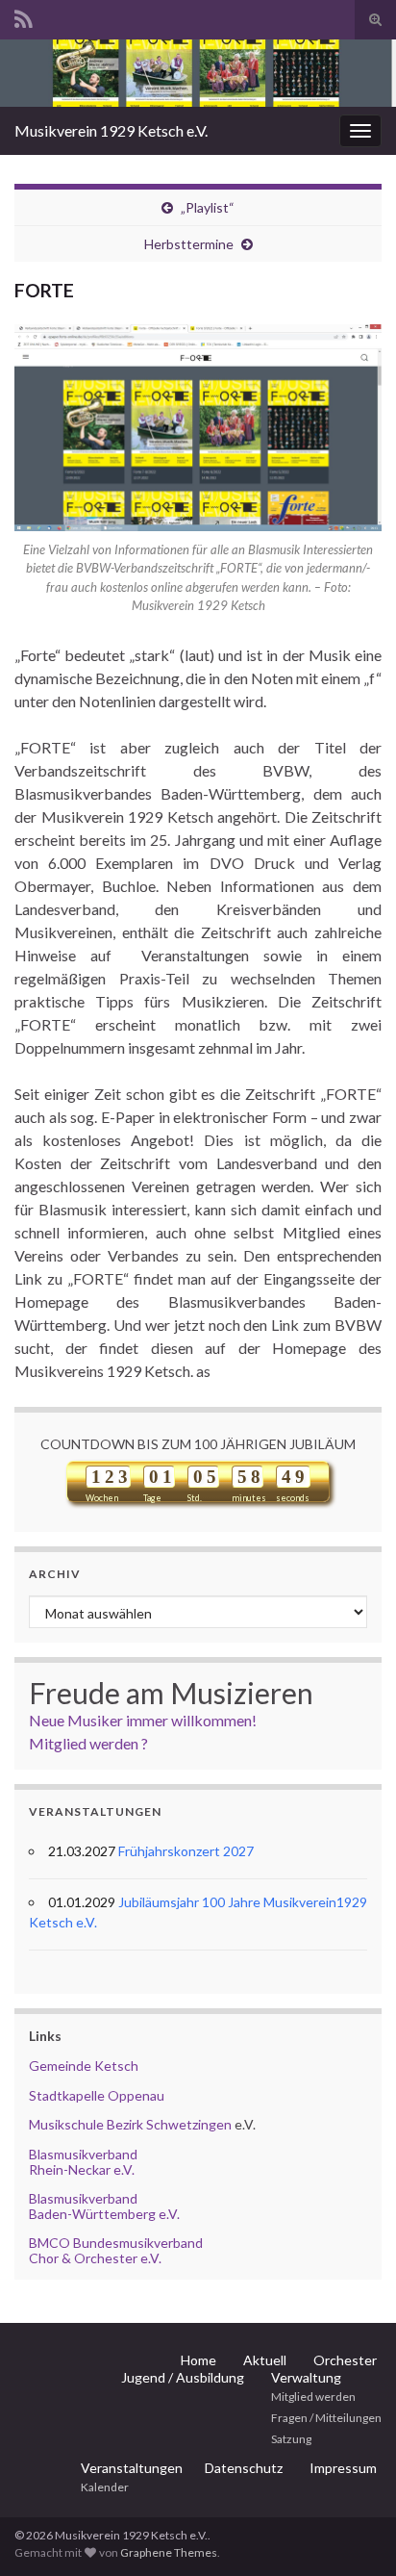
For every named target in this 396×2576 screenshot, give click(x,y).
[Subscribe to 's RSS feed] (24, 16)
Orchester (345, 2360)
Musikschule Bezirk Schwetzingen (130, 2124)
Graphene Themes (169, 2552)
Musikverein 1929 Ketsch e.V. (111, 130)
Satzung (291, 2439)
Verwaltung (306, 2377)
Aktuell (265, 2360)
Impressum (343, 2468)
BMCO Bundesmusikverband (116, 2243)
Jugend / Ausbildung (183, 2377)
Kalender (105, 2487)
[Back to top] (353, 2533)
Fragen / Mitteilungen (326, 2418)
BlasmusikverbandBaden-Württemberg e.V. (104, 2206)
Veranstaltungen (132, 2468)
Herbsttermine (189, 244)
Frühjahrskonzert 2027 (186, 1851)
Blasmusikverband (83, 2154)
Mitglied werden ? (88, 1743)
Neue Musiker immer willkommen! (143, 1720)
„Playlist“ (208, 207)
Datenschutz (244, 2468)
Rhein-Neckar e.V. (82, 2169)
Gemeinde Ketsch (84, 2066)
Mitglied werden (313, 2397)
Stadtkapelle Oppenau (97, 2095)
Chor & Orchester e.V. (95, 2258)
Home (198, 2360)
